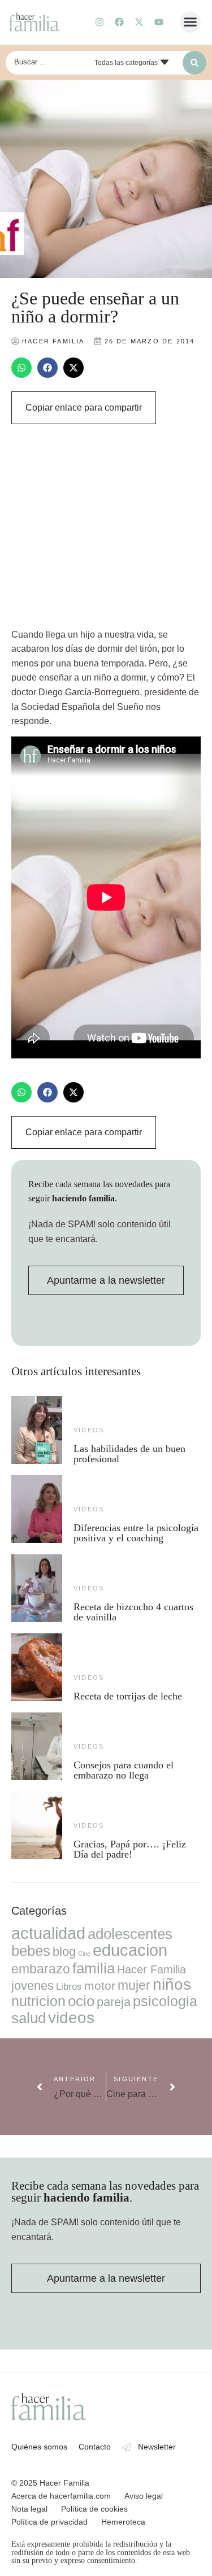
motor (100, 1986)
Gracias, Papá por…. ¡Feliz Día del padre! (130, 1849)
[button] (191, 22)
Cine (84, 1954)
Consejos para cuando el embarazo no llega (124, 1770)
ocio (81, 2001)
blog (64, 1952)
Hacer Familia (152, 1969)
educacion (130, 1950)
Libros (69, 1986)
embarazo (41, 1969)
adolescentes (130, 1934)
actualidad (48, 1933)
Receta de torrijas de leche (128, 1696)
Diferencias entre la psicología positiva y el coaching (136, 1533)
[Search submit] (194, 63)
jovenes (33, 1986)
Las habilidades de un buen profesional (129, 1454)
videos (89, 1430)
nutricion (38, 2001)
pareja (114, 2002)
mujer (134, 1985)
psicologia (165, 2001)
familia (94, 1968)
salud (29, 2018)
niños (172, 1984)
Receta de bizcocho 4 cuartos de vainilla (133, 1612)
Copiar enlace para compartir (84, 407)
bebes (31, 1951)
